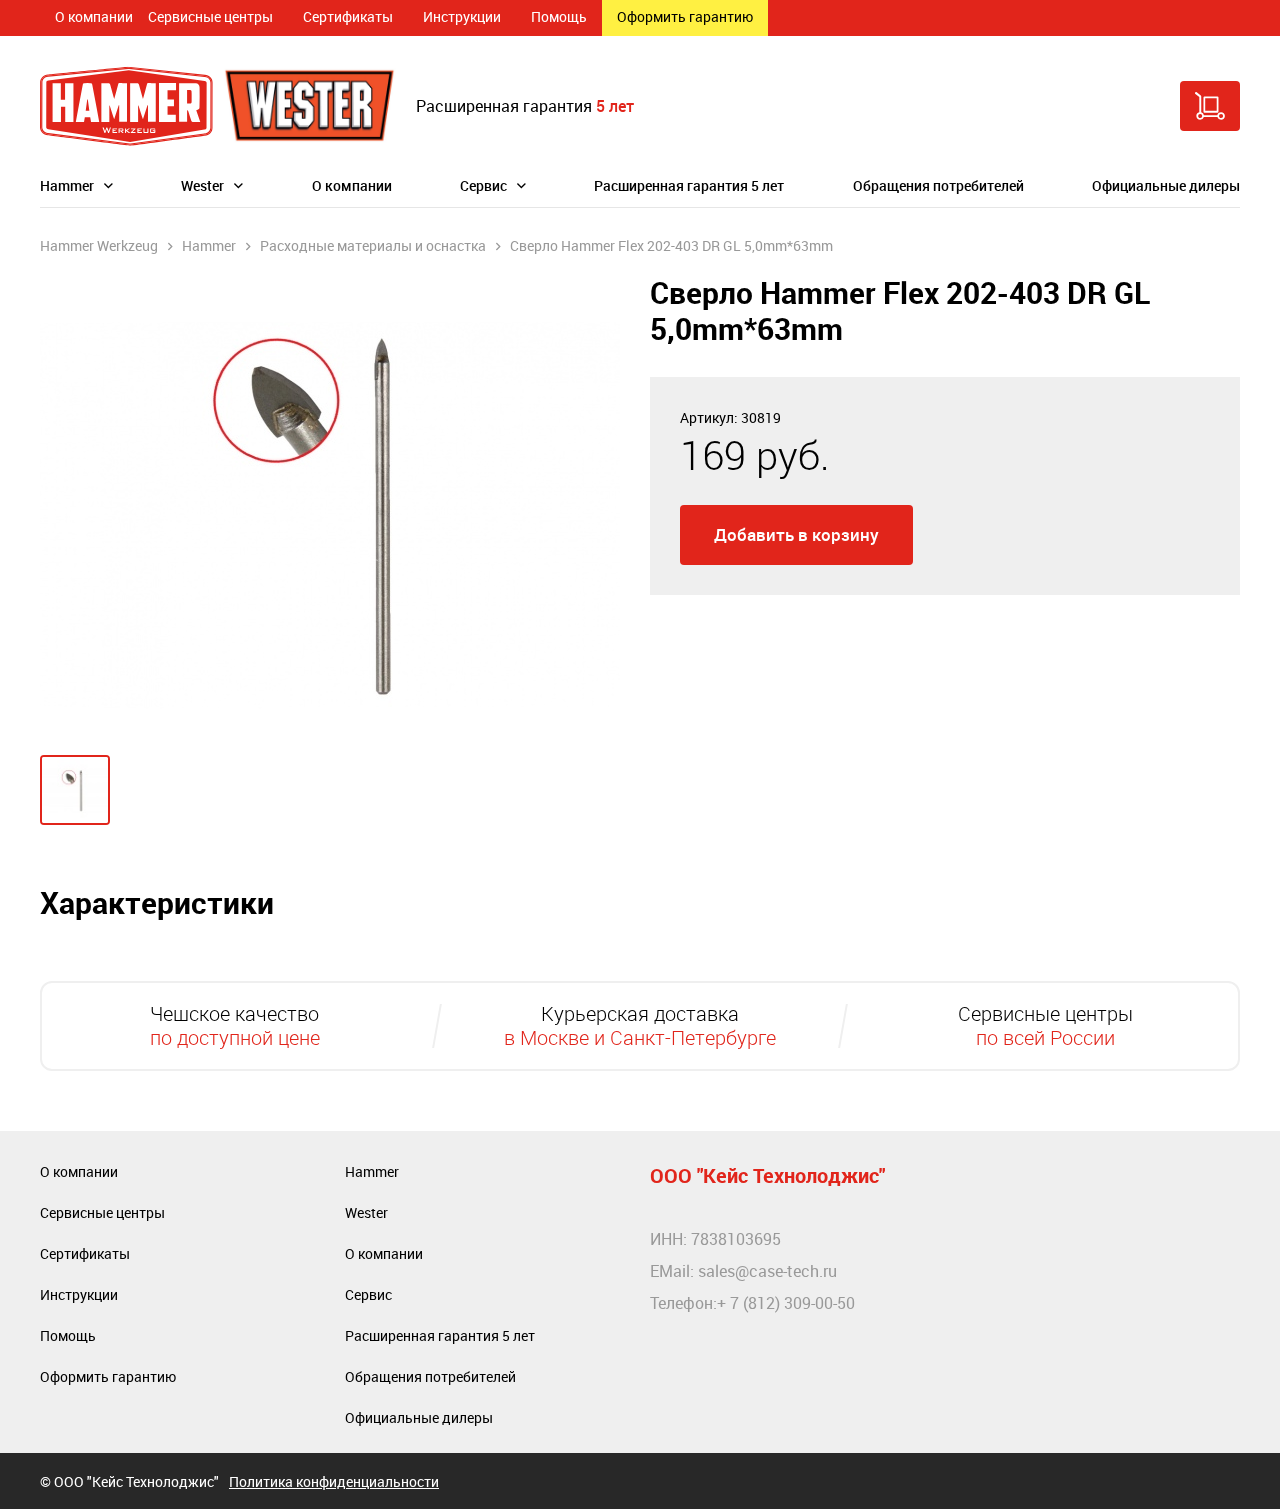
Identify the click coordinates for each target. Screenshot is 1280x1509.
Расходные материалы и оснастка (373, 245)
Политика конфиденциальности (334, 1481)
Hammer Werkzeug (99, 245)
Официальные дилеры (1166, 185)
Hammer (67, 185)
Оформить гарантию (685, 16)
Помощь (559, 16)
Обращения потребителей (938, 185)
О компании (94, 16)
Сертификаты (348, 16)
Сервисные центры (210, 16)
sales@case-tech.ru (767, 1271)
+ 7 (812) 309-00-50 (786, 1303)
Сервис (483, 185)
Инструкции (462, 16)
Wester (202, 185)
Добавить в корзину (796, 534)
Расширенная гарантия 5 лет (689, 185)
